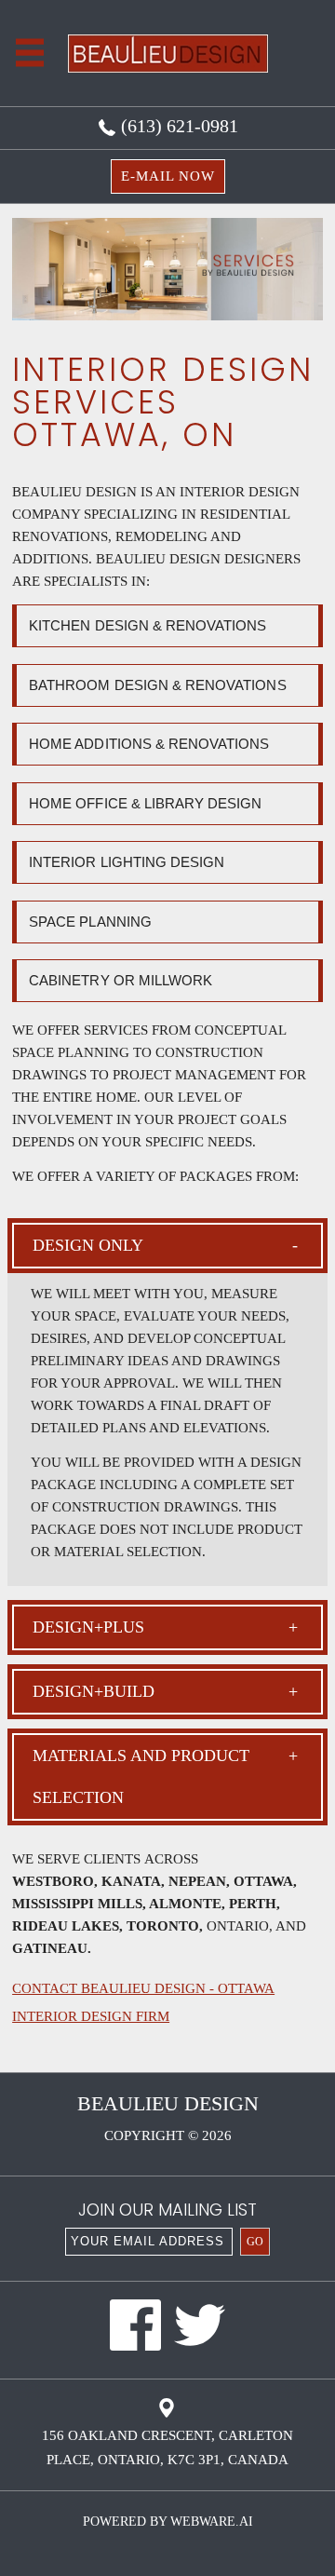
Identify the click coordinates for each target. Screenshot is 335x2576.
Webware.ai (212, 2522)
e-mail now (168, 176)
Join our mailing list (167, 2211)
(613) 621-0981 (177, 126)
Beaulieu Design (168, 2103)
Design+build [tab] (94, 1691)
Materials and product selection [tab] (141, 1776)
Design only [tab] (88, 1245)
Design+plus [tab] (88, 1627)
